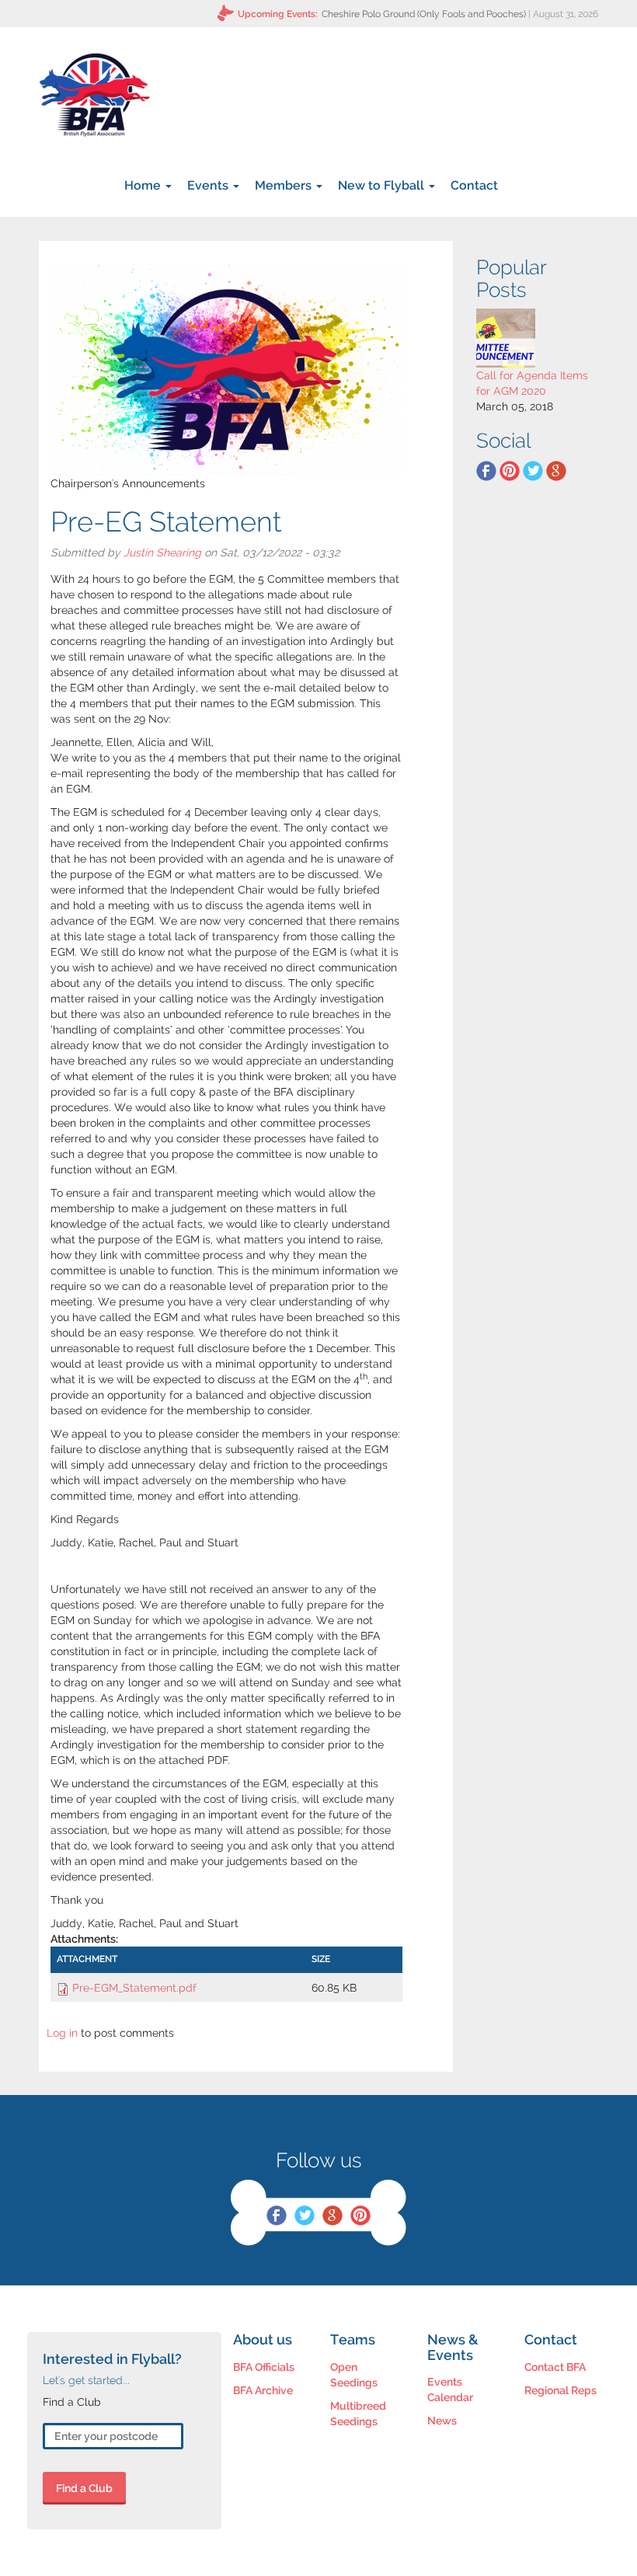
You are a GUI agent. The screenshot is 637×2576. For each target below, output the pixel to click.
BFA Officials (264, 2367)
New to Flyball (383, 185)
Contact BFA (555, 2367)
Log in (62, 2033)
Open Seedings (354, 2375)
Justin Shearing (162, 552)
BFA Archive (263, 2390)
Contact (474, 185)
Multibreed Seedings (358, 2414)
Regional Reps (560, 2390)
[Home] (94, 95)
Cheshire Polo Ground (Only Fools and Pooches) (424, 14)
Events (209, 185)
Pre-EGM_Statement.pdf (134, 1988)
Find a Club (84, 2488)
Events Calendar (450, 2390)
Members (285, 185)
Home (144, 185)
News (442, 2421)
